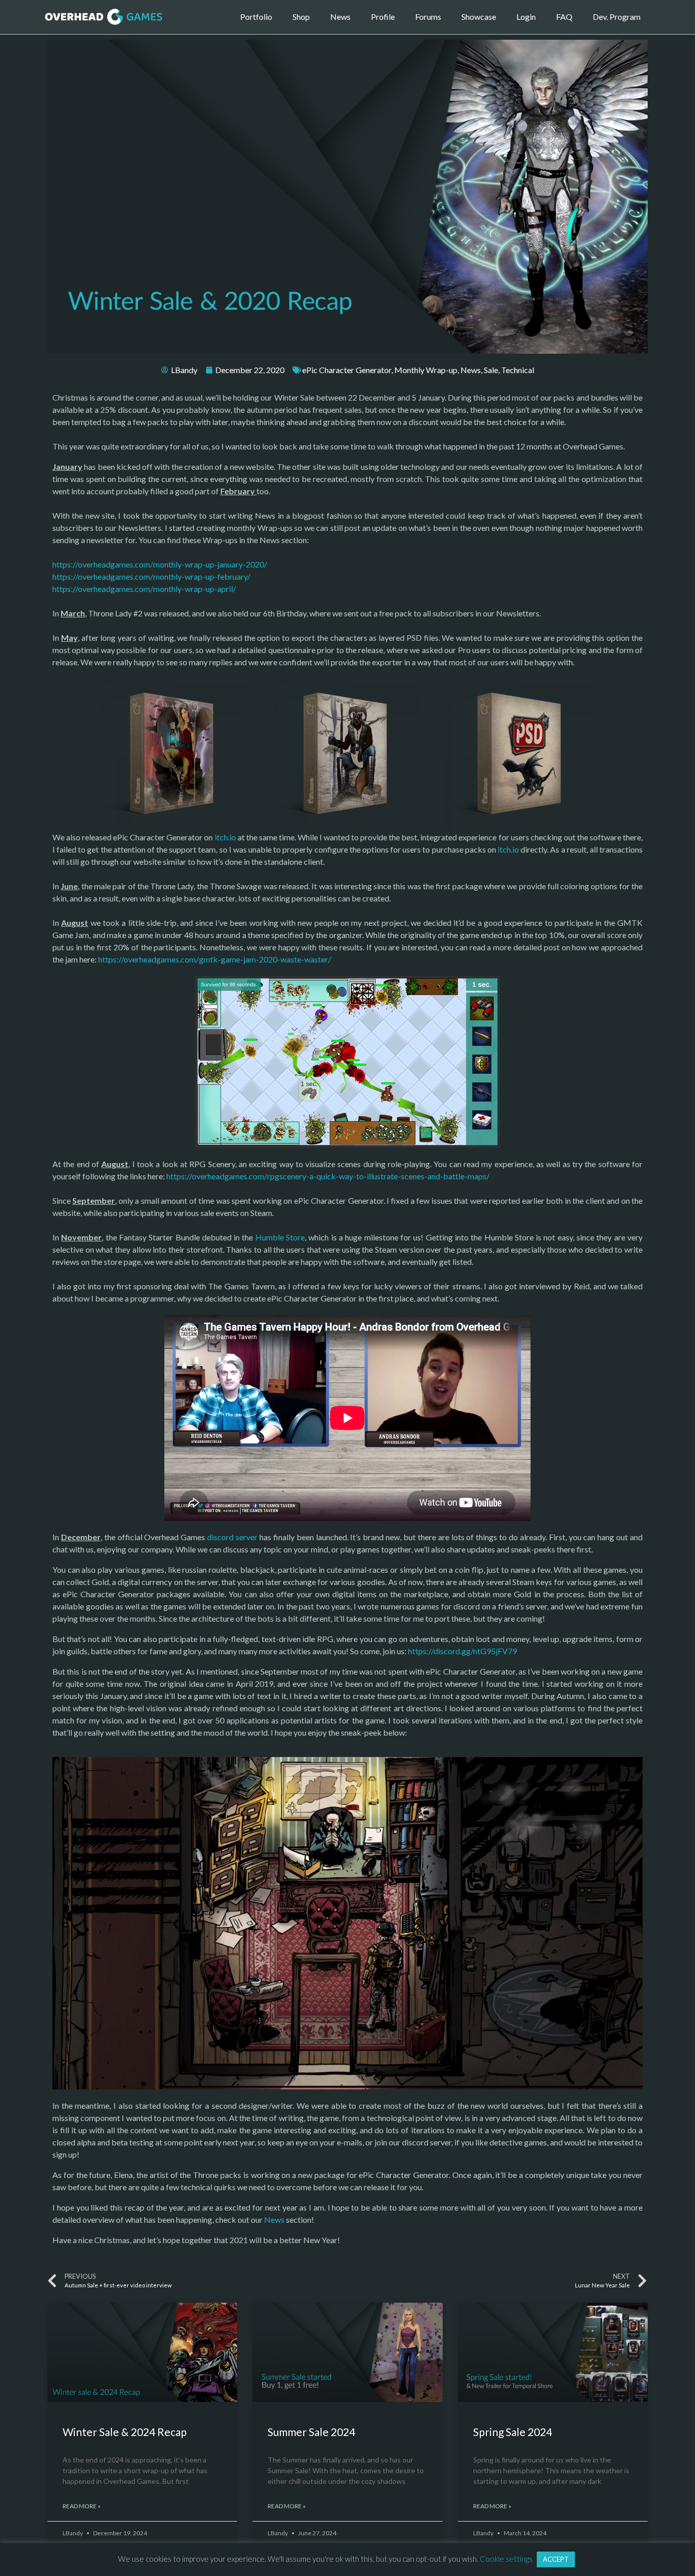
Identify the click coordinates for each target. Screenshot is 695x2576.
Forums (428, 17)
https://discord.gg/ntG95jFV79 (462, 1651)
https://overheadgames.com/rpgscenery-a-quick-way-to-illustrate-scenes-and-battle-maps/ (328, 1176)
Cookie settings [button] (506, 2559)
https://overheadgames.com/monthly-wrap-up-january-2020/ (160, 564)
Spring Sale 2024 (513, 2432)
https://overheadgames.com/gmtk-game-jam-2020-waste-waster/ (215, 959)
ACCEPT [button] (556, 2559)
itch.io (225, 837)
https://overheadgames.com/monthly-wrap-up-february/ (151, 576)
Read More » (82, 2506)
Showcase (479, 17)
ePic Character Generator (347, 370)
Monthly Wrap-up (426, 370)
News (340, 17)
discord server (232, 1537)
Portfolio (256, 17)
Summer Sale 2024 (311, 2432)
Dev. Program (617, 17)
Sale (491, 370)
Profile (383, 17)
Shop (301, 17)
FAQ (564, 17)
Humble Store (280, 1237)
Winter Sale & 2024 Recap (125, 2432)
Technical (518, 370)
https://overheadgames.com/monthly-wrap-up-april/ (144, 589)
